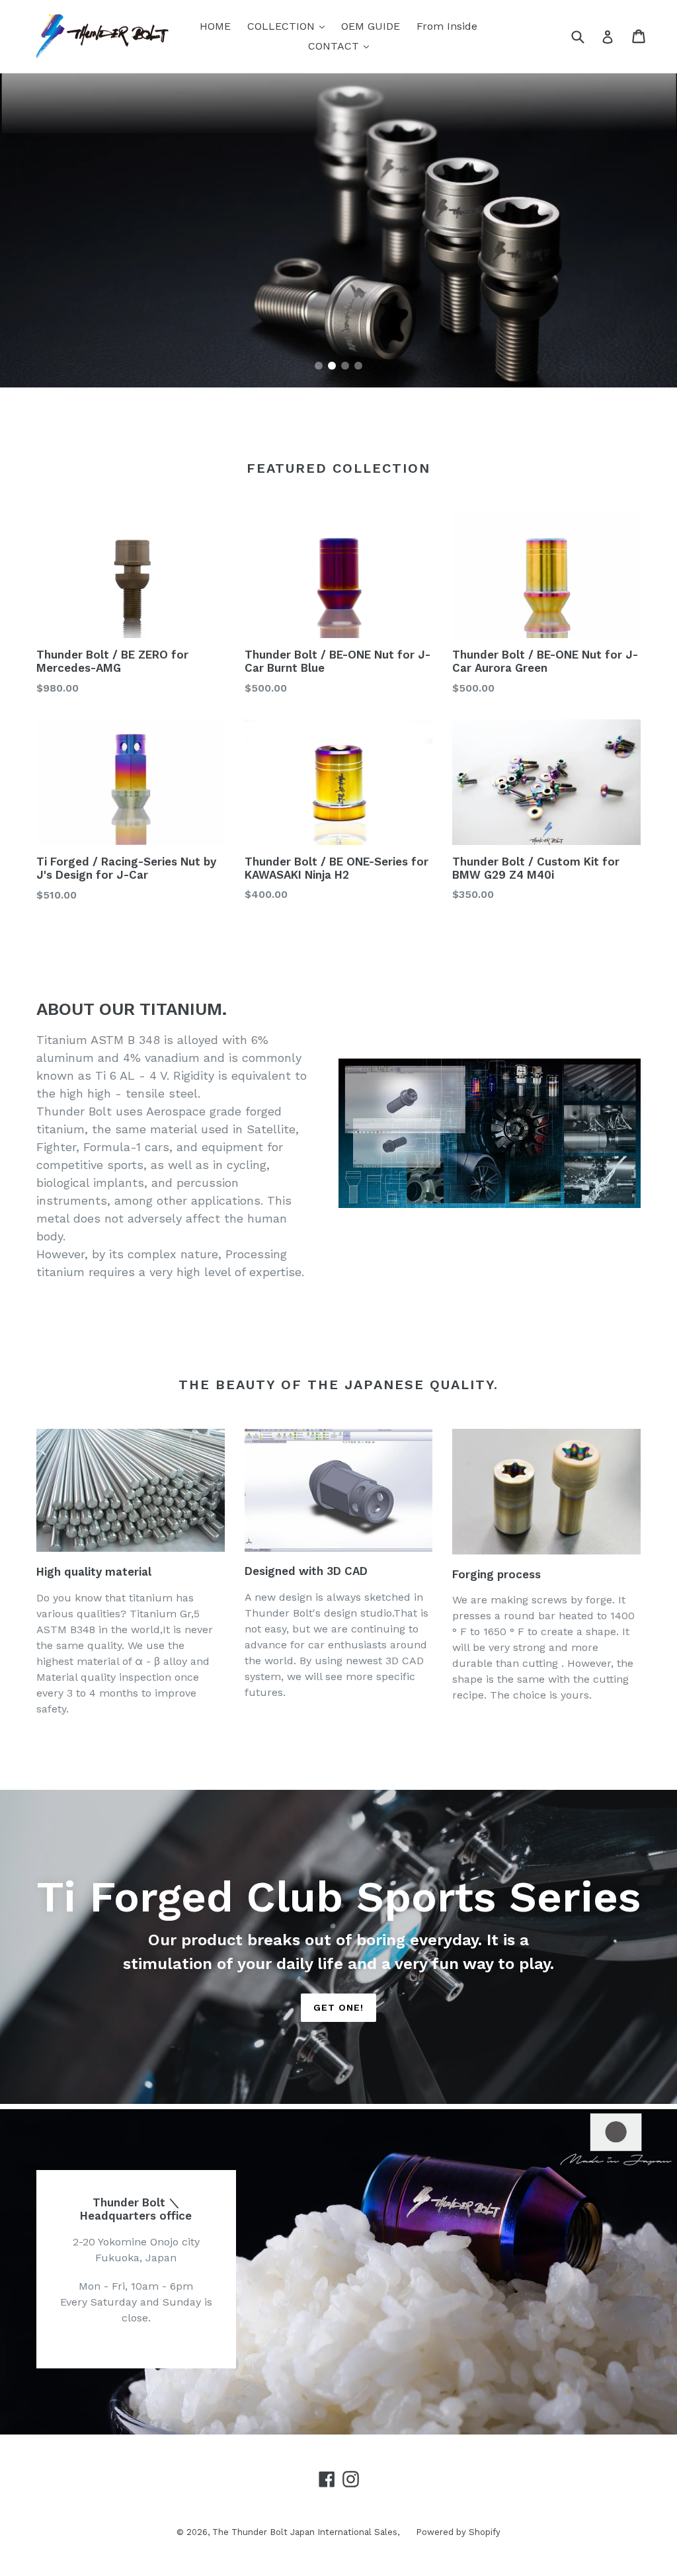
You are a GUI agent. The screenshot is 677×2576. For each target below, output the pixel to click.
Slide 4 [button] (358, 366)
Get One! (339, 2007)
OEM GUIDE (371, 26)
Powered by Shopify (458, 2532)
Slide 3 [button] (345, 366)
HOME (215, 26)
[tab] (319, 366)
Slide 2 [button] (332, 366)
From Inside (447, 26)
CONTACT (342, 46)
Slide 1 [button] (319, 366)
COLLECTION (289, 26)
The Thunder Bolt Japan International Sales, (306, 2532)
